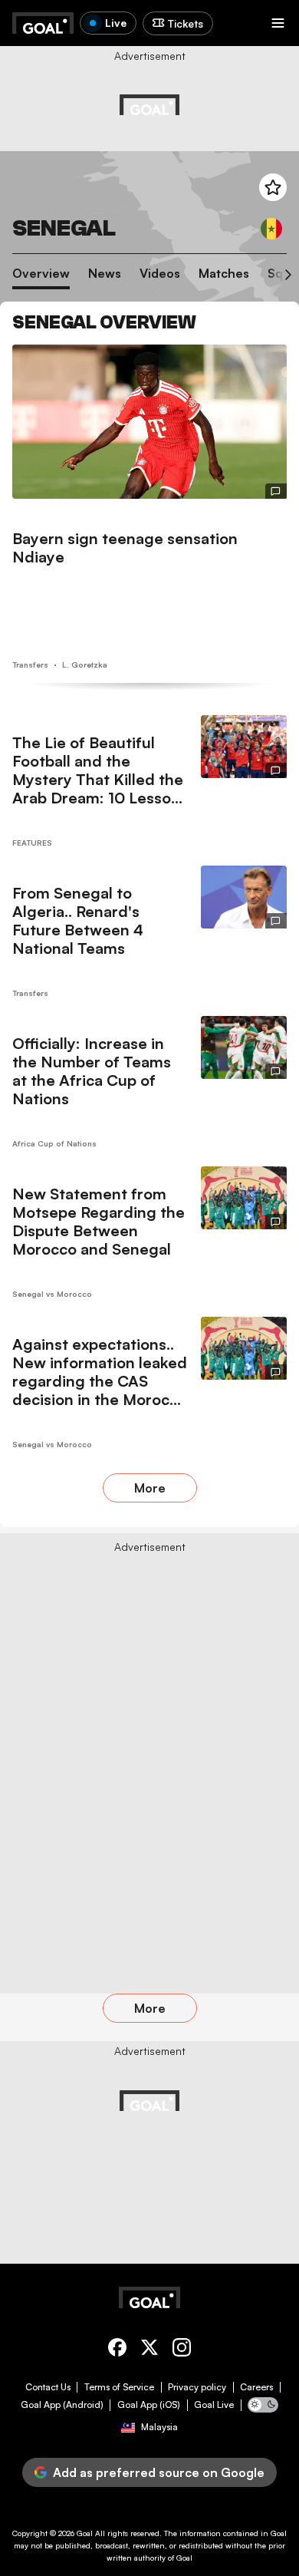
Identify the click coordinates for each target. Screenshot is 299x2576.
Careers (256, 2387)
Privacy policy (197, 2387)
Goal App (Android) (62, 2405)
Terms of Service (119, 2387)
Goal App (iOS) (149, 2405)
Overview (41, 274)
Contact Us (48, 2387)
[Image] (149, 422)
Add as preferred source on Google (159, 2472)
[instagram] (182, 2350)
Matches (224, 274)
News (105, 274)
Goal (85, 2533)
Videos (160, 274)
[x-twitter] (149, 2350)
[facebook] (117, 2350)
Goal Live (214, 2405)
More (150, 1488)
